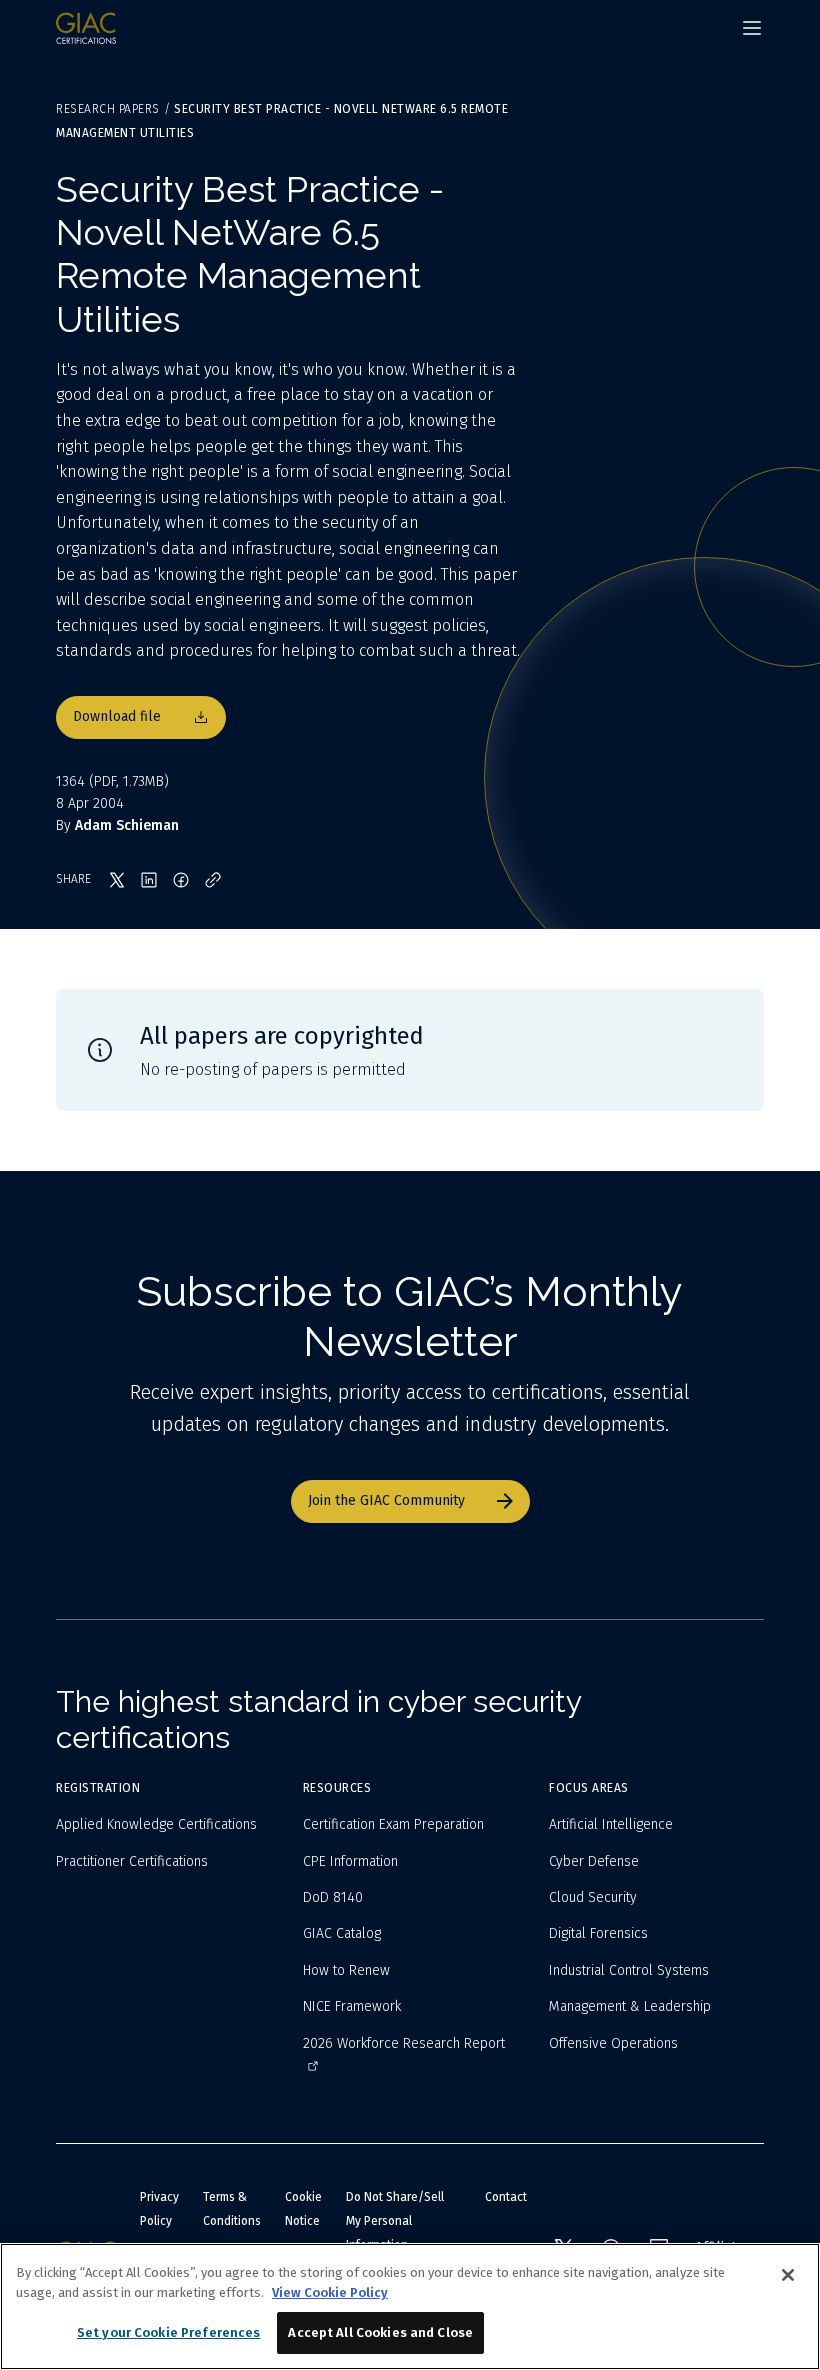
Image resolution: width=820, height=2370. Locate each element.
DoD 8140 (333, 1897)
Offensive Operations (613, 2043)
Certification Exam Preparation (393, 1824)
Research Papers (108, 109)
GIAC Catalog (342, 1933)
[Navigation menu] (752, 28)
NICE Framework (352, 2006)
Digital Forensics (598, 1933)
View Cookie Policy (330, 2292)
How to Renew (346, 1970)
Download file (117, 716)
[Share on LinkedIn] (149, 880)
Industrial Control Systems (629, 1970)
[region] (410, 2306)
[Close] (788, 2275)
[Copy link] (213, 880)
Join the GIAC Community (386, 1500)
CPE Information (350, 1861)
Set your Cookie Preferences (169, 2332)
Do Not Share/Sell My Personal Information (395, 2221)
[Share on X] (117, 880)
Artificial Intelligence (611, 1824)
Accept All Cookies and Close (380, 2332)
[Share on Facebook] (181, 880)
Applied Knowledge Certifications (156, 1824)
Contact (506, 2197)
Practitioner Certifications (132, 1861)
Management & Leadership (630, 2006)
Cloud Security (593, 1897)
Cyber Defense (594, 1861)
